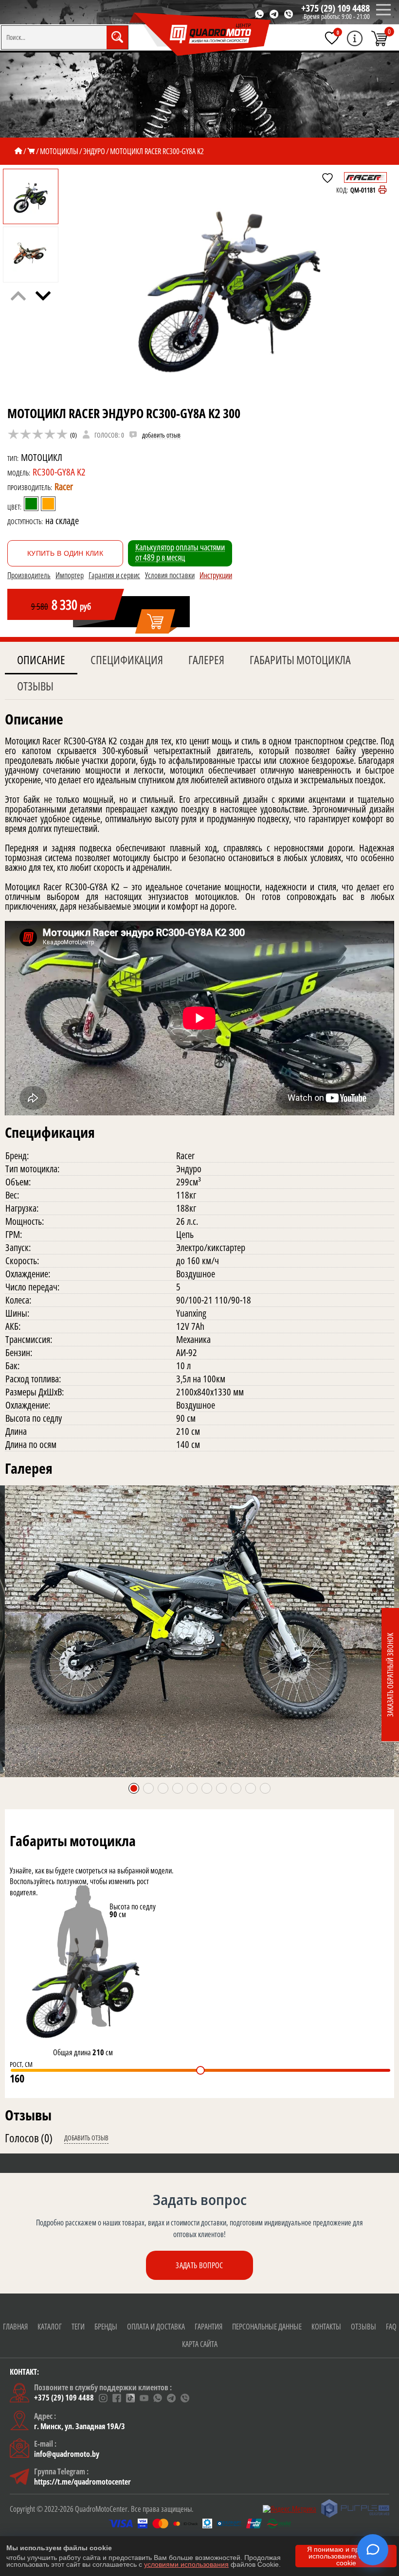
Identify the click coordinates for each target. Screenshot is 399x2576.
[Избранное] (332, 38)
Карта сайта (200, 2344)
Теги (78, 2327)
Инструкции (216, 575)
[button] (43, 296)
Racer (64, 486)
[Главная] (18, 151)
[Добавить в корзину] (156, 622)
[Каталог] (31, 151)
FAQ (391, 2327)
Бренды (106, 2327)
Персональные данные (267, 2327)
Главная (15, 2327)
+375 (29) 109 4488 (336, 8)
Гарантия (209, 2327)
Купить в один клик (65, 553)
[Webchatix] (373, 2550)
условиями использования (186, 2564)
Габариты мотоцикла (300, 660)
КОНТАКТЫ (326, 2327)
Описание (41, 660)
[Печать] (382, 190)
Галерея (206, 660)
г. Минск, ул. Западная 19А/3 (80, 2426)
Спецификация (127, 660)
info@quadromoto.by (67, 2454)
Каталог (50, 2327)
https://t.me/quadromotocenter (82, 2482)
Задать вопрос (199, 2265)
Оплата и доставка (156, 2327)
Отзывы (35, 686)
